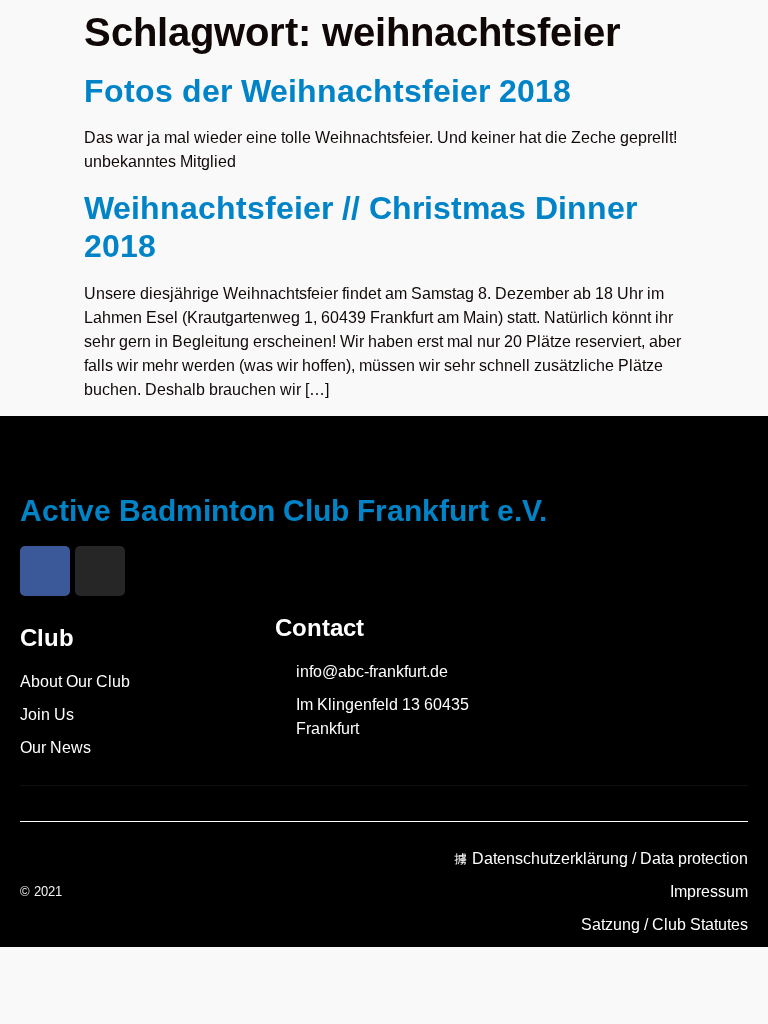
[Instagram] (100, 571)
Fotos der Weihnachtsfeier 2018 (327, 91)
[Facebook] (45, 571)
